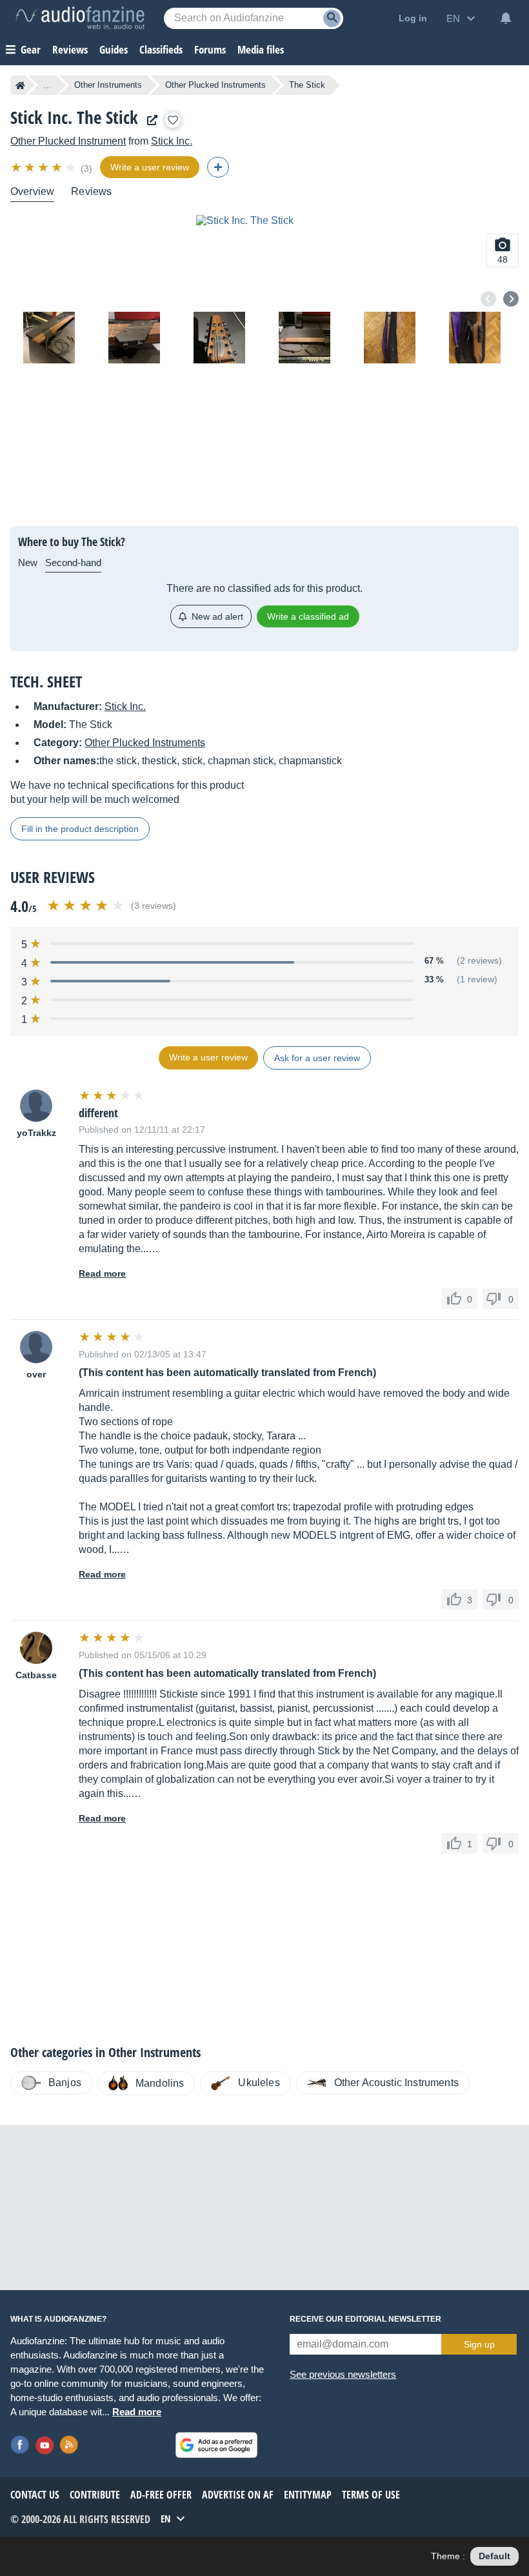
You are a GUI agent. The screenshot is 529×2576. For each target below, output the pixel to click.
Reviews (70, 49)
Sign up (479, 2344)
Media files (261, 49)
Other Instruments (108, 85)
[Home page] (20, 85)
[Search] (332, 18)
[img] (44, 167)
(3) (86, 168)
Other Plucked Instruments (215, 85)
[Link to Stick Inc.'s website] (149, 120)
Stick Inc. (172, 141)
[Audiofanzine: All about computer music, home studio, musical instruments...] (80, 18)
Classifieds (161, 49)
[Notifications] (506, 18)
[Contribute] (218, 167)
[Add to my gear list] (173, 120)
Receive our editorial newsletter (365, 2319)
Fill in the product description (80, 829)
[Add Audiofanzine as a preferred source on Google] (216, 2445)
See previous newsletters (343, 2374)
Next (511, 299)
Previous (488, 299)
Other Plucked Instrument (68, 141)
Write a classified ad (308, 616)
